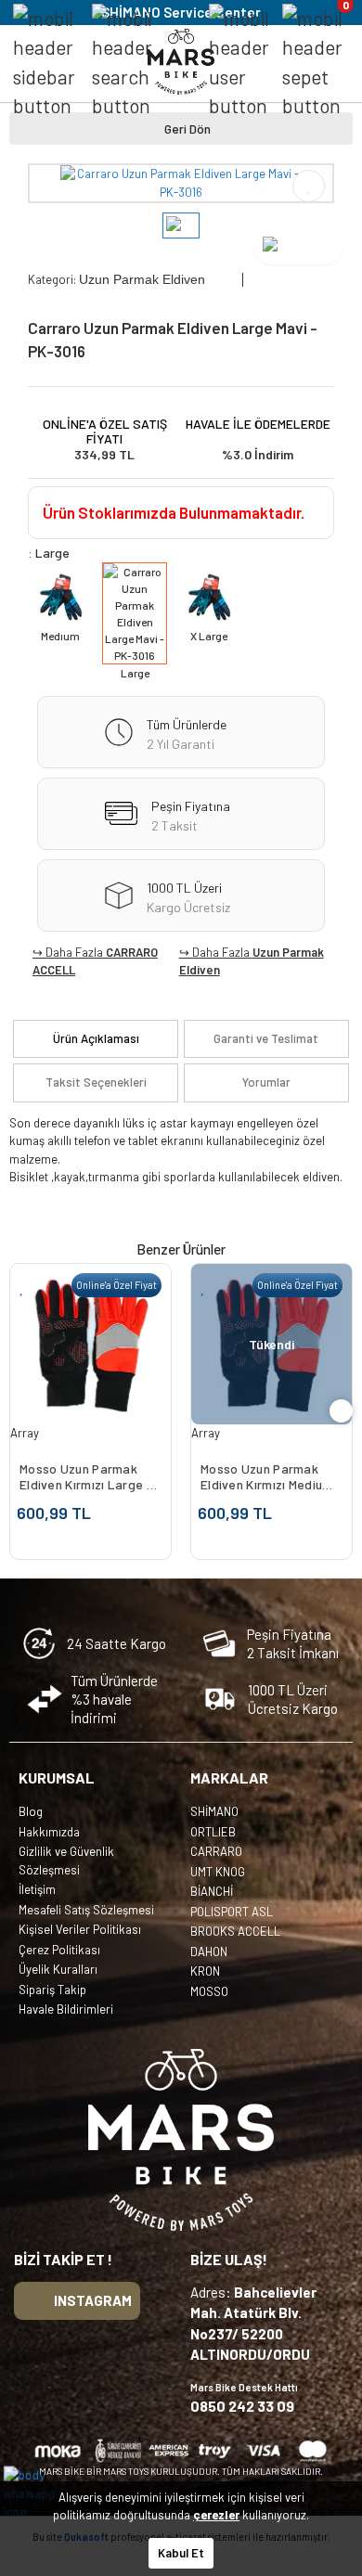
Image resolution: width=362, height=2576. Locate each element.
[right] (342, 1411)
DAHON (209, 1951)
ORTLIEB (213, 1832)
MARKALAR (229, 1777)
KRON (205, 1971)
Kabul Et (181, 2553)
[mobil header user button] (239, 62)
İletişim (37, 1889)
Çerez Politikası (59, 1950)
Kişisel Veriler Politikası (80, 1929)
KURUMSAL (57, 1777)
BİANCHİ (212, 1891)
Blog (31, 1811)
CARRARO (216, 1851)
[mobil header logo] (181, 60)
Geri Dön (187, 129)
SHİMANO (214, 1811)
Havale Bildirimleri (66, 2009)
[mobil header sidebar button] (44, 62)
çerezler (216, 2515)
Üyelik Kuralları (58, 1969)
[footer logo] (181, 2140)
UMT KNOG (218, 1872)
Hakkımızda (49, 1832)
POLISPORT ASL (232, 1912)
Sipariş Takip (52, 1990)
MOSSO (209, 1991)
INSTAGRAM (93, 2300)
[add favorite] (22, 1287)
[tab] (96, 1039)
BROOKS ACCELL (235, 1931)
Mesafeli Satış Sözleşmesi (86, 1910)
